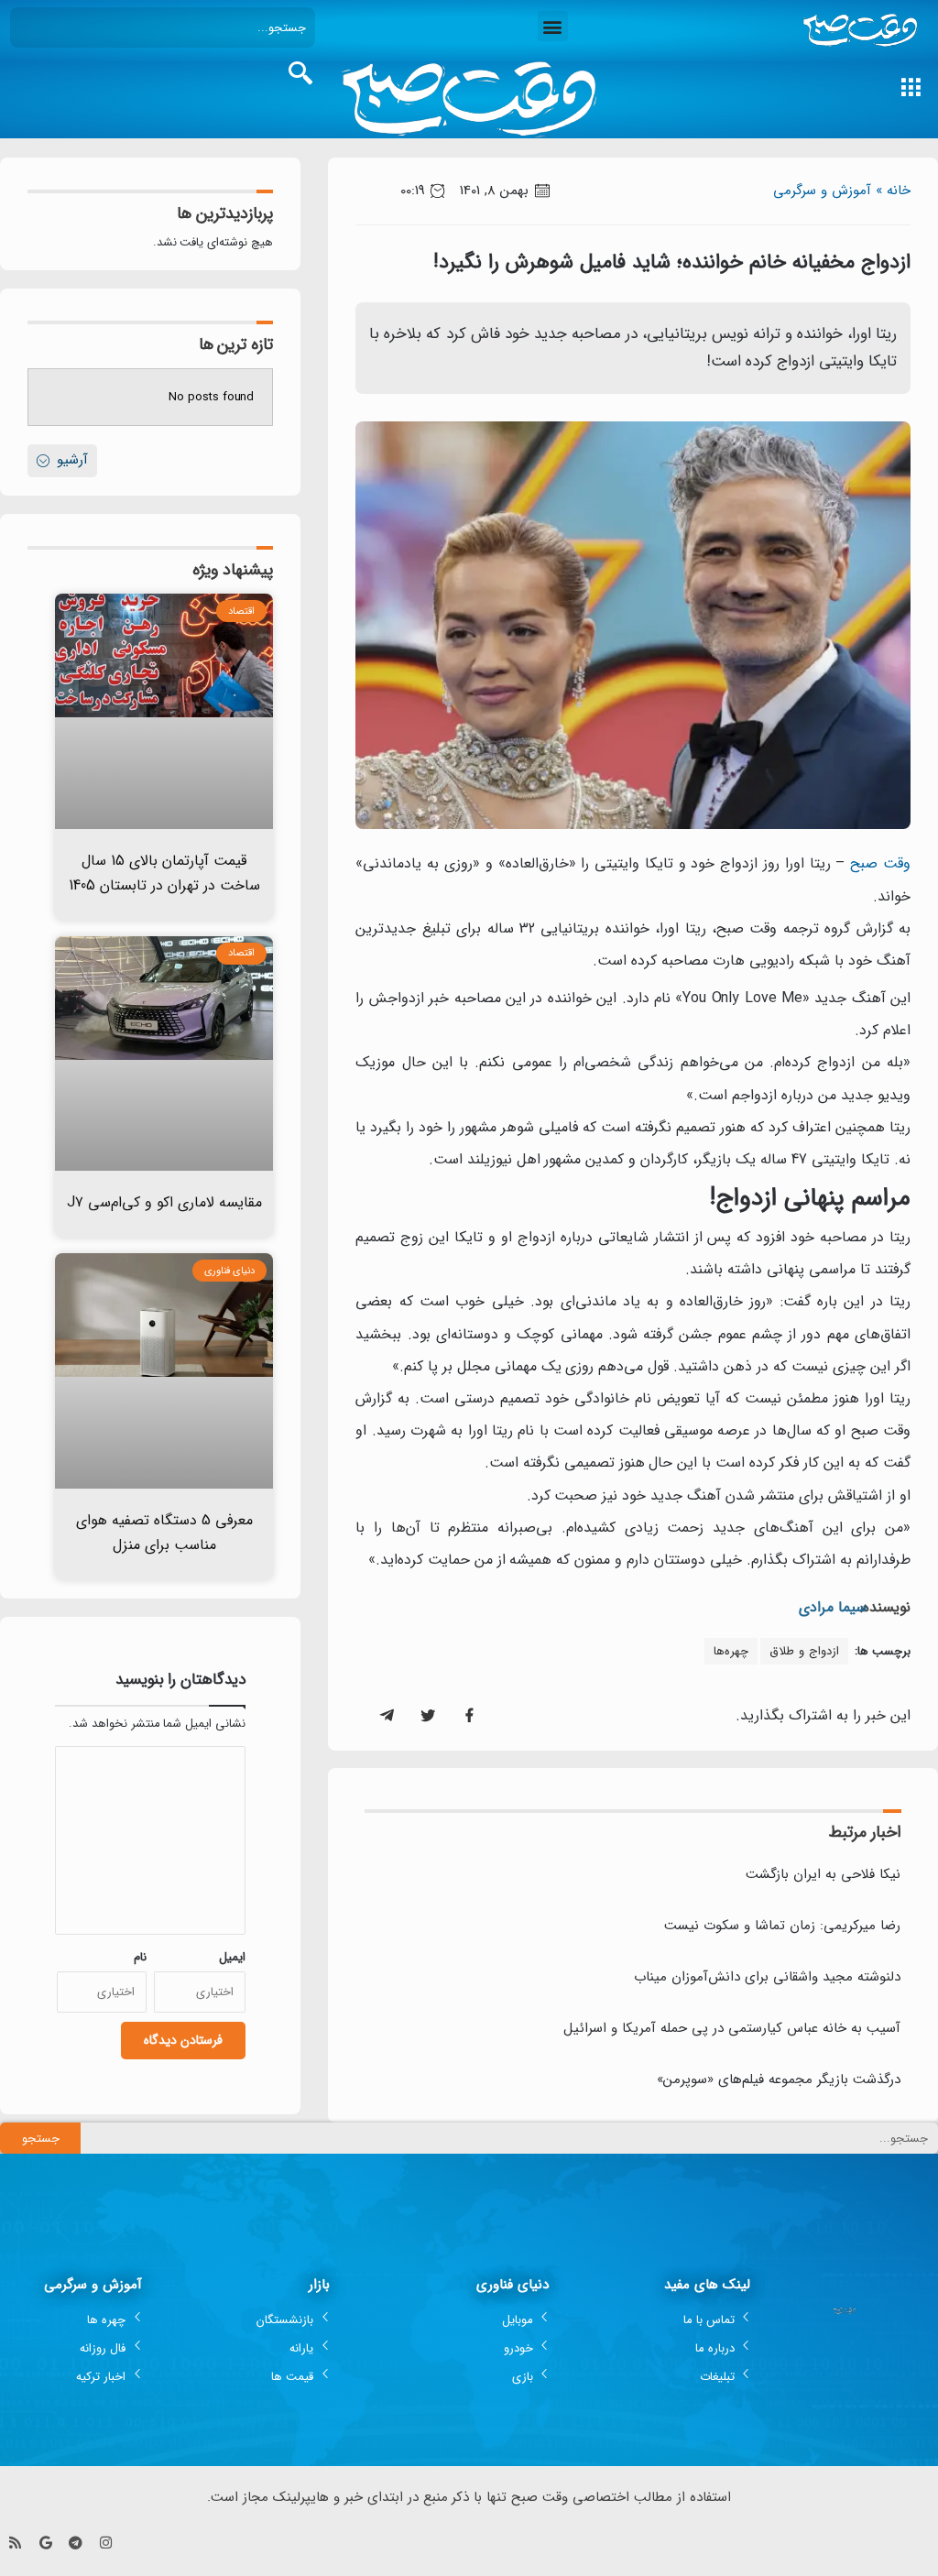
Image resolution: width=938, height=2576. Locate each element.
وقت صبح (880, 863)
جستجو (41, 2139)
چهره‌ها (731, 1651)
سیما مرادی (833, 1607)
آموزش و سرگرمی (822, 191)
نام (140, 1957)
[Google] (45, 2543)
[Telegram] (76, 2543)
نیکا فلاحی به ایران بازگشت (823, 1874)
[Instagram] (106, 2543)
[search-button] (300, 73)
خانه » (893, 191)
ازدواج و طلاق (804, 1651)
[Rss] (15, 2543)
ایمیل (232, 1957)
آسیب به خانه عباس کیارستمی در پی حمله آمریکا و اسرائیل (732, 2028)
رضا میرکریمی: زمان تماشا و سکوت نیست (782, 1926)
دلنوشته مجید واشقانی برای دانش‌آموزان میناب (767, 1977)
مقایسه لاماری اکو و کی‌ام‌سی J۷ (164, 1202)
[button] (553, 26)
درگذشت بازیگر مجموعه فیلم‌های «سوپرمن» (779, 2079)
